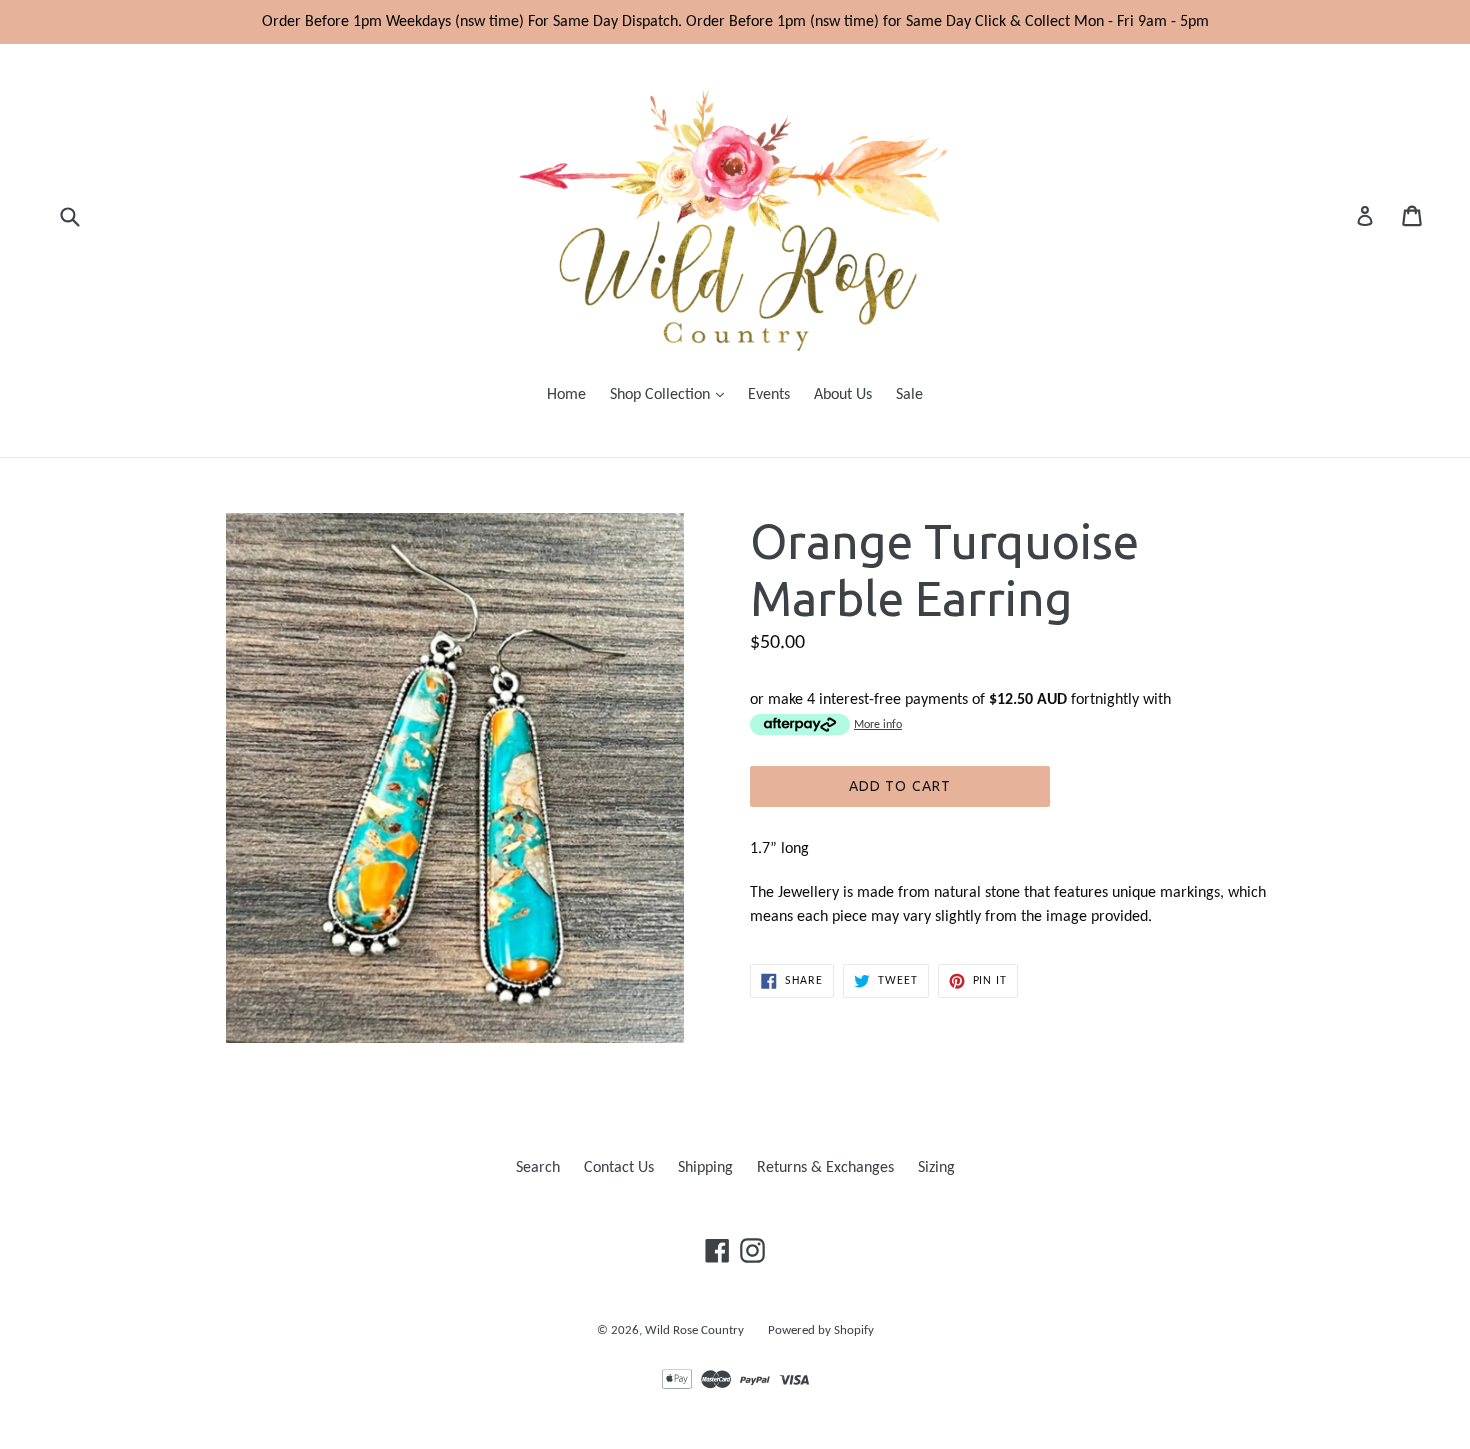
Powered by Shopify (821, 1330)
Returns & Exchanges (825, 1168)
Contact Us (619, 1168)
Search (538, 1168)
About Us (843, 395)
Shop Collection (672, 394)
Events (769, 395)
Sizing (936, 1168)
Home (566, 395)
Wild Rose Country (694, 1330)
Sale (909, 395)
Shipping (705, 1168)
